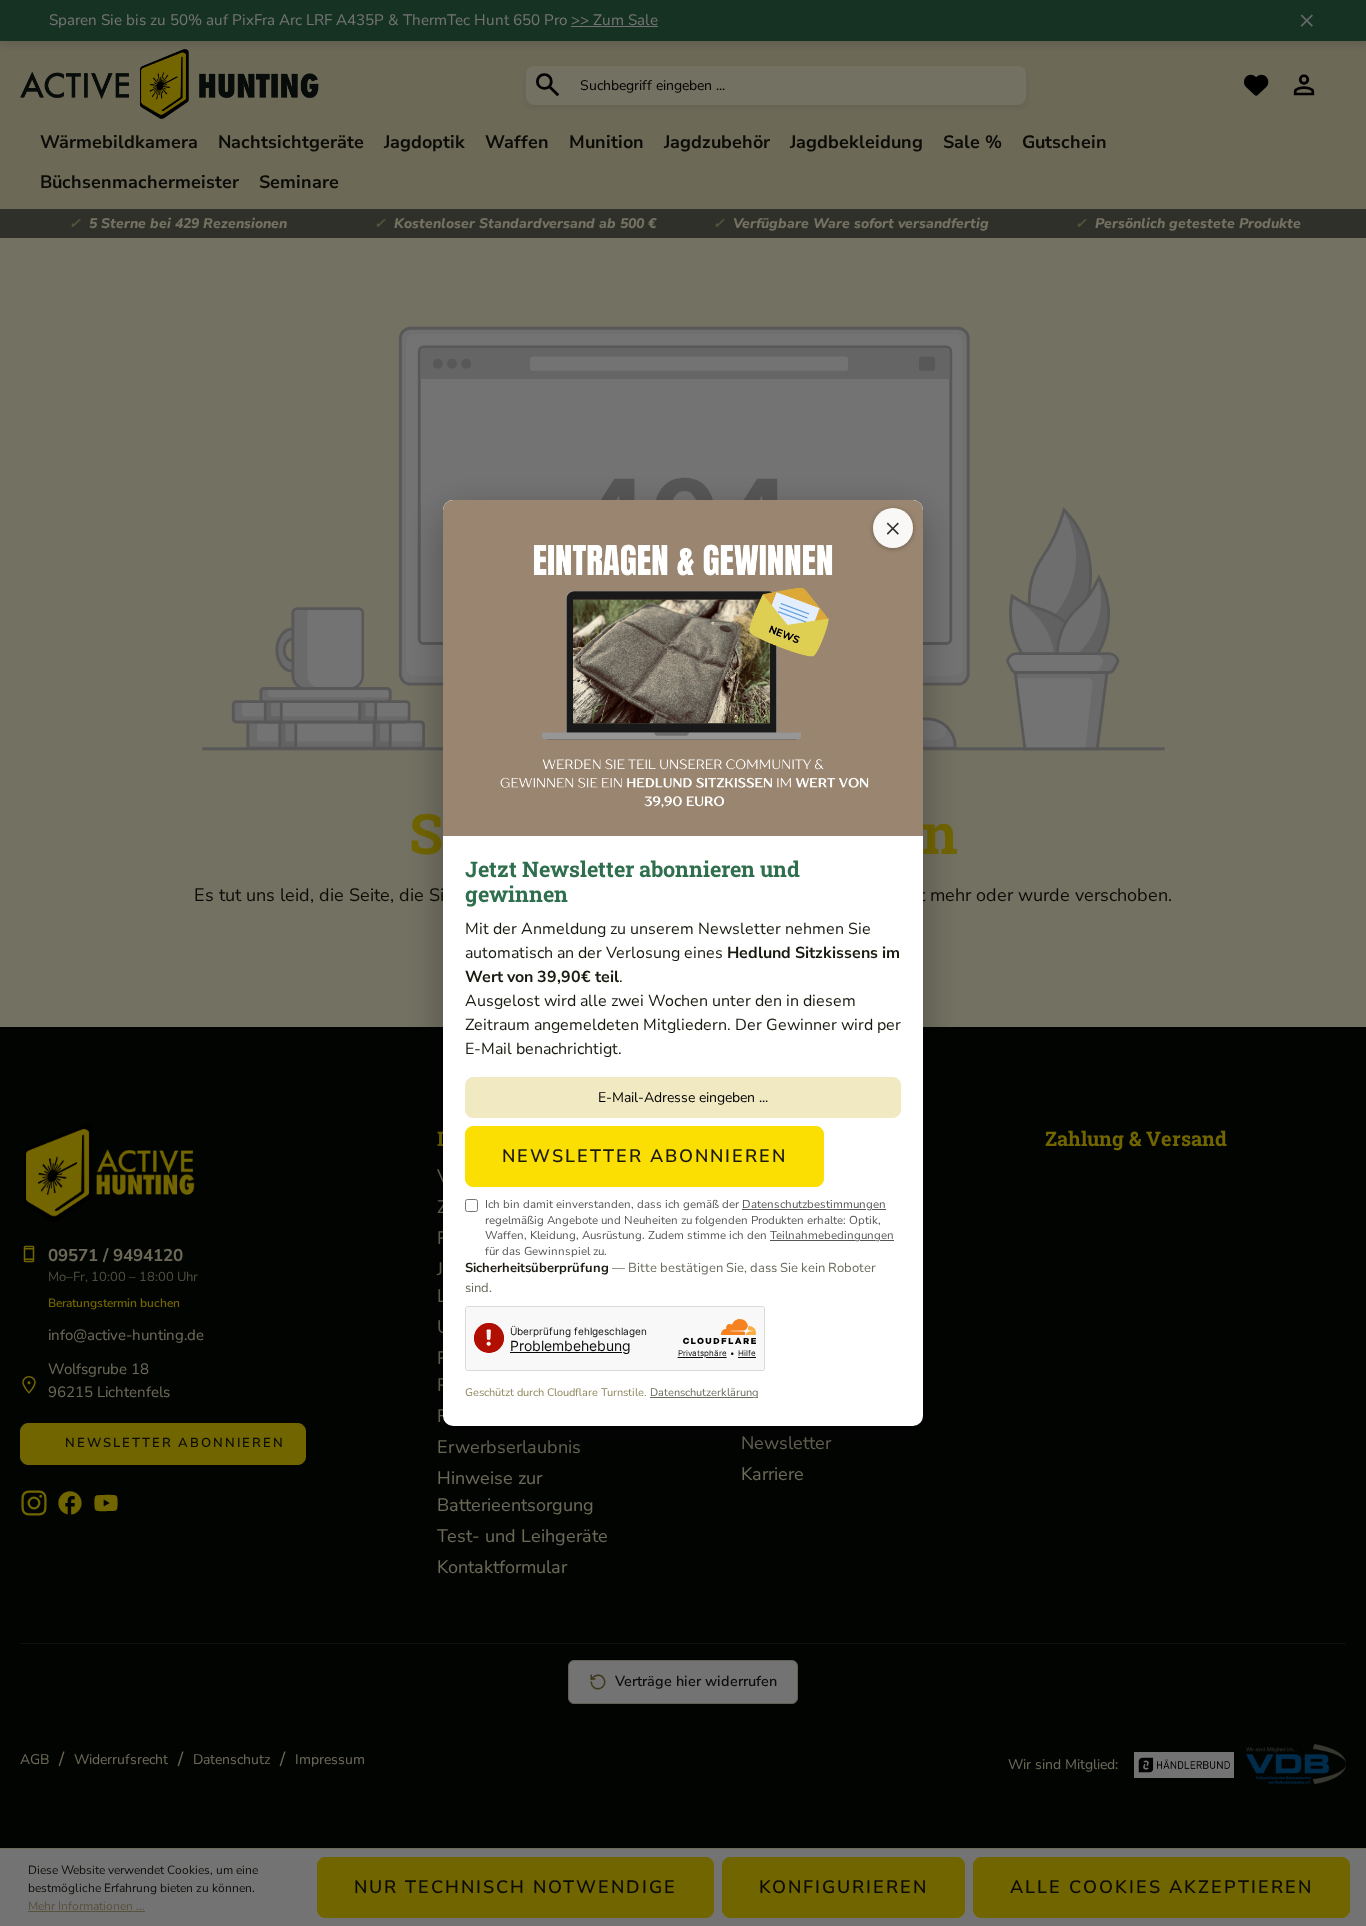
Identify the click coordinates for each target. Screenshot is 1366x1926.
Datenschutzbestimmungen (814, 1204)
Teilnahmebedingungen (832, 1235)
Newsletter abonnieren (644, 1156)
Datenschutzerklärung (704, 1392)
